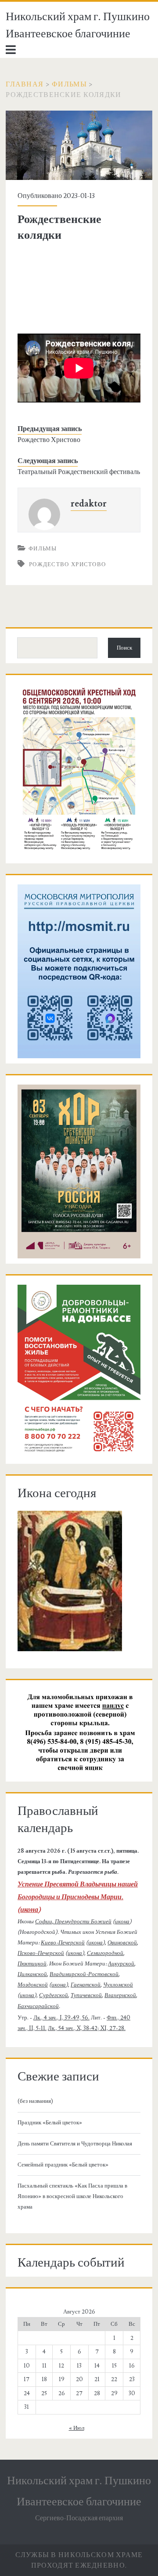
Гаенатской (86, 1985)
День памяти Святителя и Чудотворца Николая (75, 2144)
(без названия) (35, 2101)
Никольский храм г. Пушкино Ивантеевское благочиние (78, 25)
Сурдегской (54, 1995)
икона (29, 1910)
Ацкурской (121, 1964)
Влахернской (120, 1995)
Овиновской (122, 1943)
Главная (25, 84)
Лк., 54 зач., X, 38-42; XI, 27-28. (87, 2028)
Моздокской (33, 1985)
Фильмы (69, 84)
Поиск (124, 648)
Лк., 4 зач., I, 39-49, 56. (61, 2018)
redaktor (89, 504)
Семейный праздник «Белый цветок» (63, 2165)
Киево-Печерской (63, 1943)
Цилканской (32, 1974)
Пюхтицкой (32, 1964)
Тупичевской (86, 1995)
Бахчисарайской (38, 2006)
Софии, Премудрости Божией (73, 1922)
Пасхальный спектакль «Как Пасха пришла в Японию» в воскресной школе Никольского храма (72, 2196)
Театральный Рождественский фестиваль (79, 472)
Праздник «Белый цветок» (50, 2123)
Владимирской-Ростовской (84, 1974)
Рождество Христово (49, 440)
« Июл (77, 2428)
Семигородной (105, 1953)
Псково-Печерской (41, 1953)
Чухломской (118, 1985)
